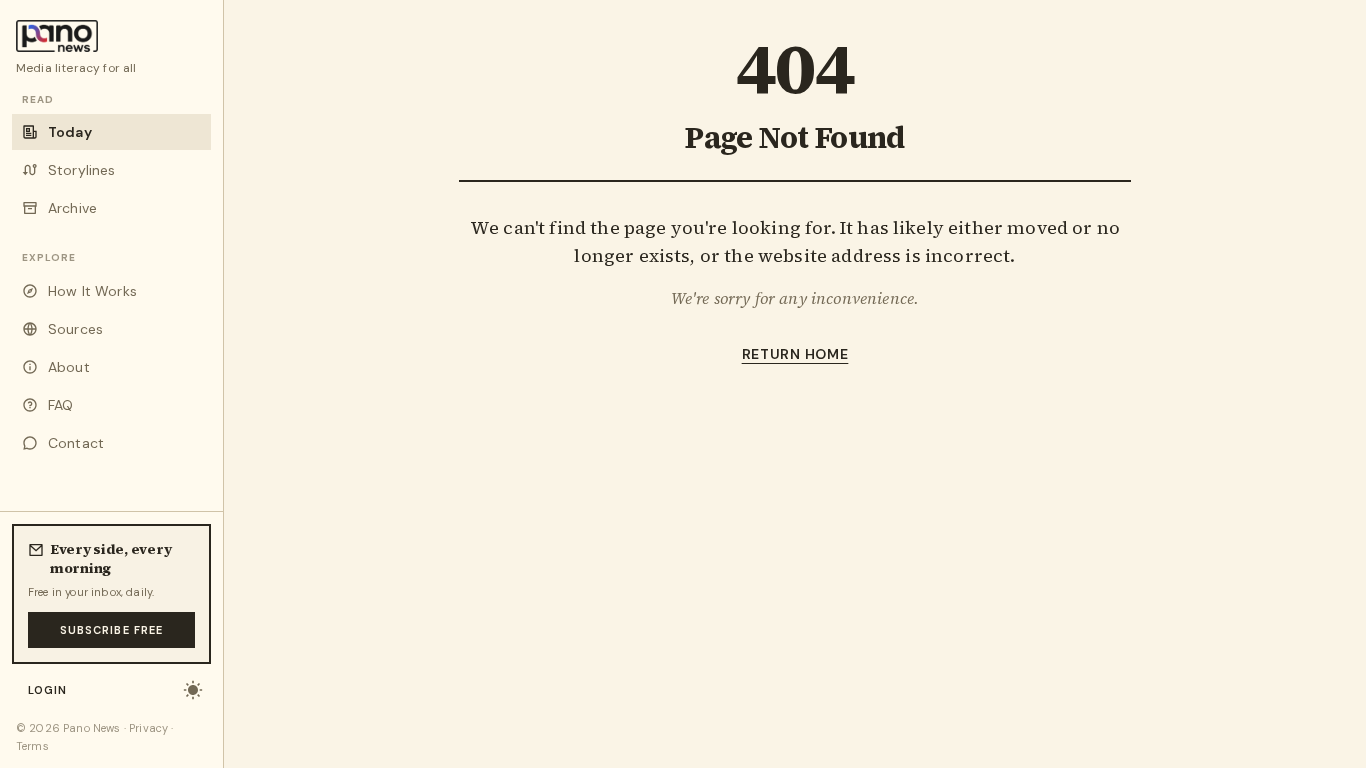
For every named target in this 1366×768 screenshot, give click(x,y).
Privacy (148, 728)
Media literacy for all (76, 68)
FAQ (60, 405)
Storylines (82, 170)
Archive (72, 208)
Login (48, 690)
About (69, 367)
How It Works (92, 291)
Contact (76, 443)
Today (70, 132)
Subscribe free (111, 630)
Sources (75, 329)
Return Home (795, 354)
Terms (32, 746)
